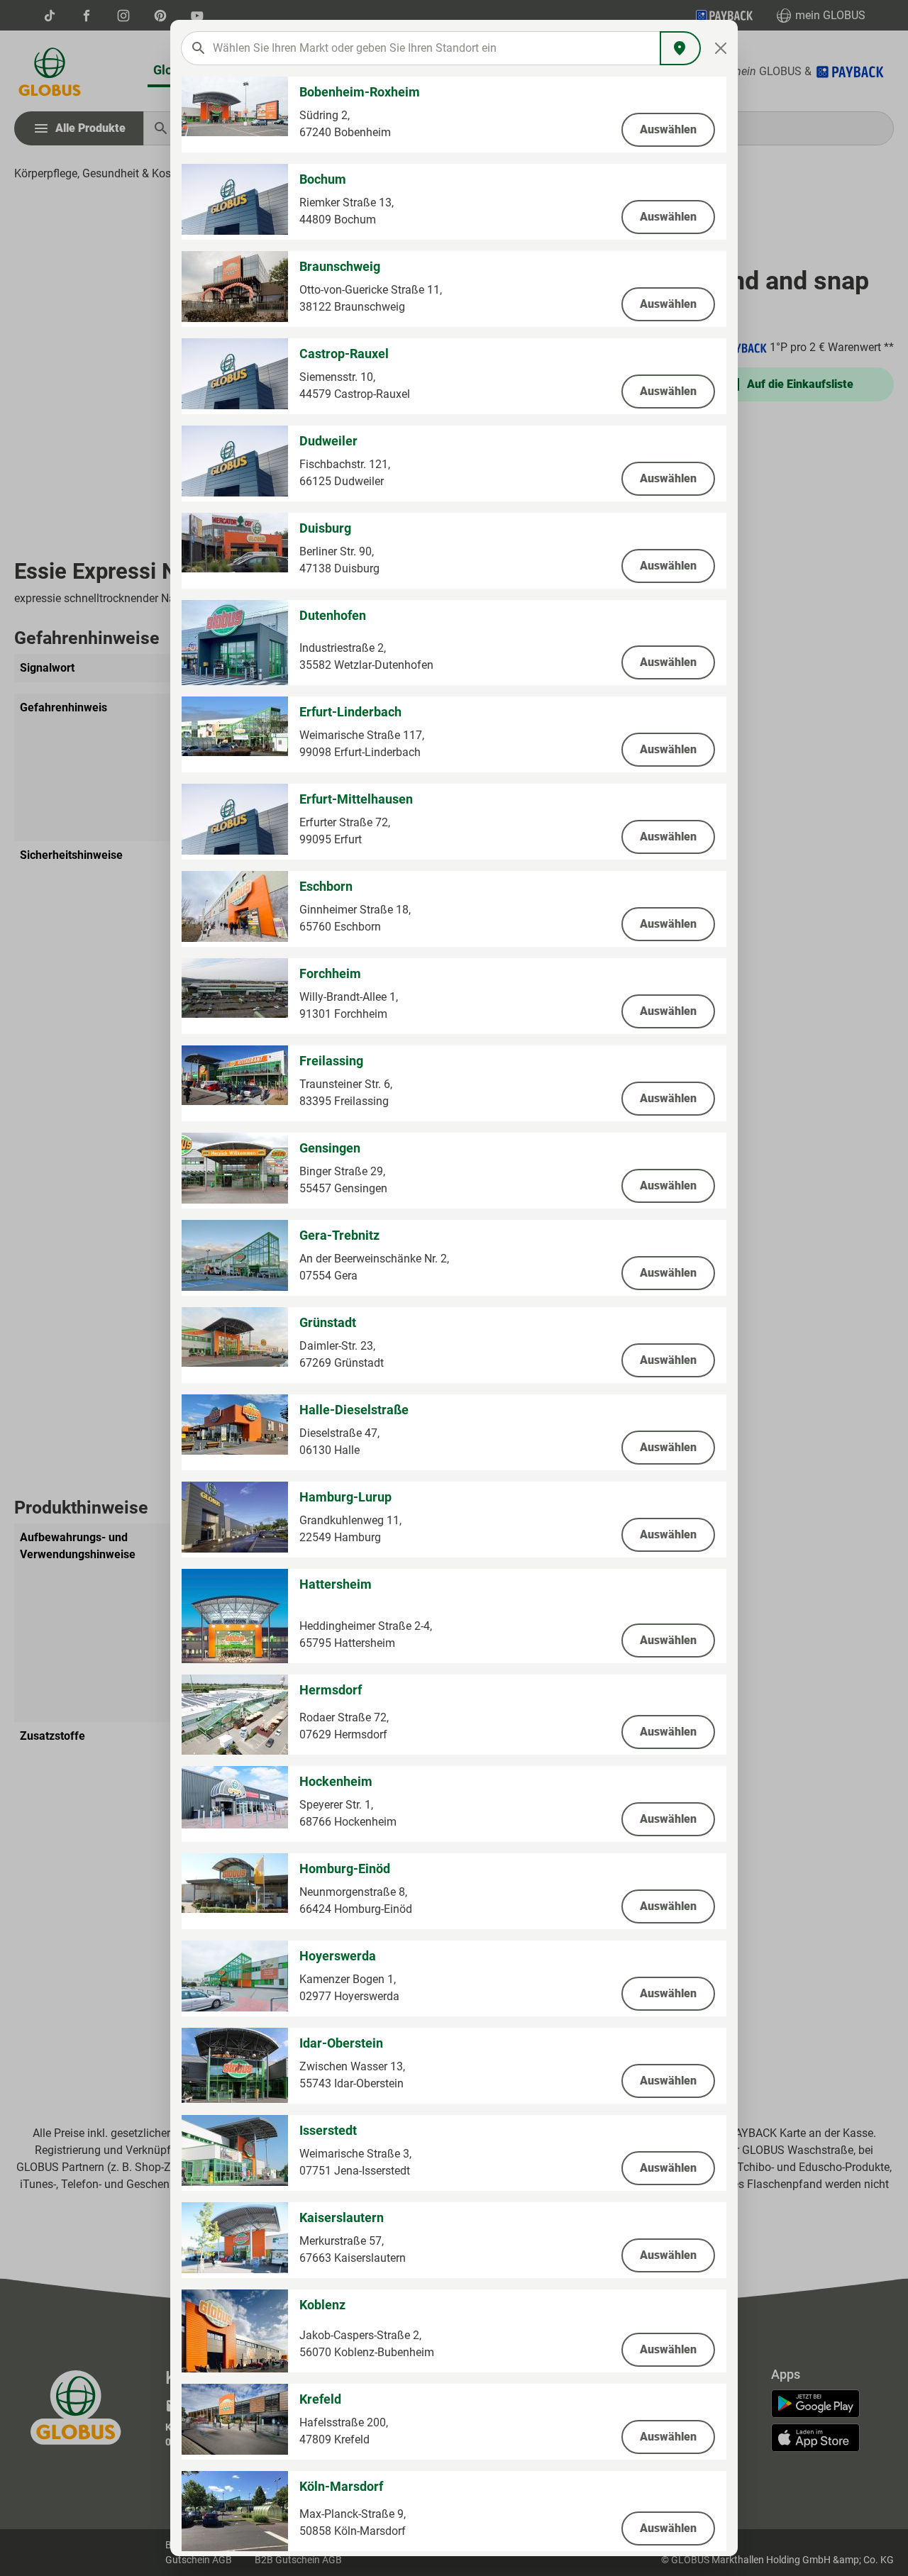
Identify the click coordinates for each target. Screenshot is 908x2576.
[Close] (721, 48)
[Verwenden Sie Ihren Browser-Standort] (680, 48)
